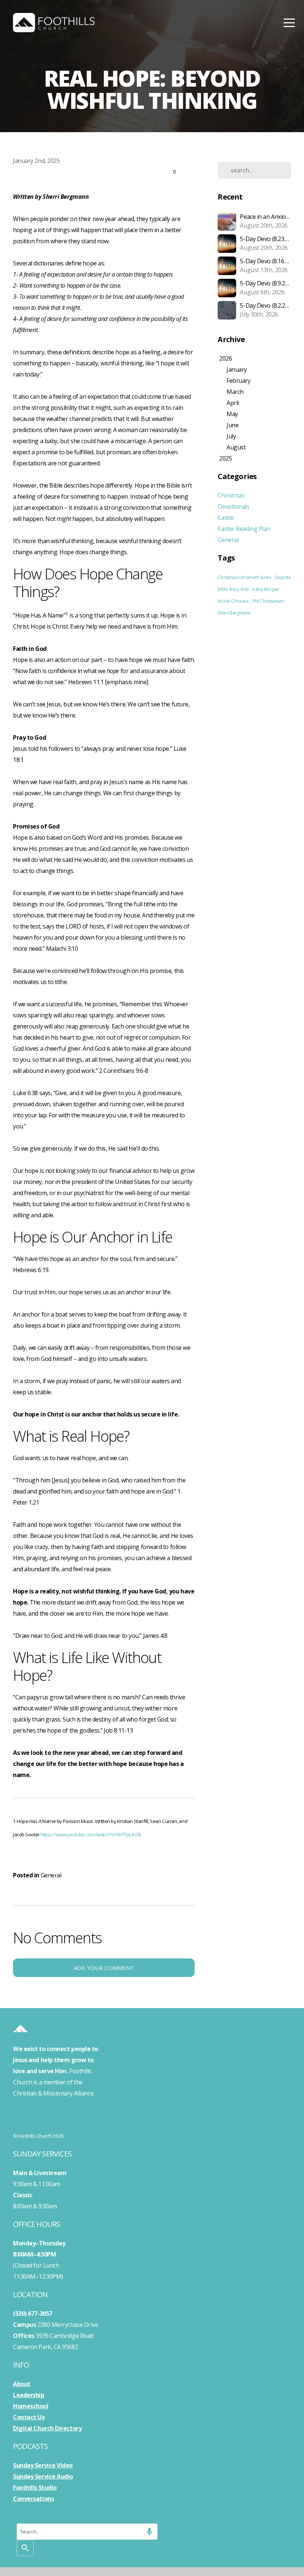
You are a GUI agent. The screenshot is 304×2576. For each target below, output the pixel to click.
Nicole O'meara (233, 601)
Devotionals (233, 506)
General (51, 1875)
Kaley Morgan (266, 589)
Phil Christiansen (268, 601)
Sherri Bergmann (234, 613)
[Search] (25, 2548)
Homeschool (31, 2406)
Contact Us (29, 2417)
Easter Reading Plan (244, 529)
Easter (226, 518)
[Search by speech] (149, 2532)
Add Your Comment (104, 1968)
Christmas (231, 495)
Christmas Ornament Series (244, 577)
